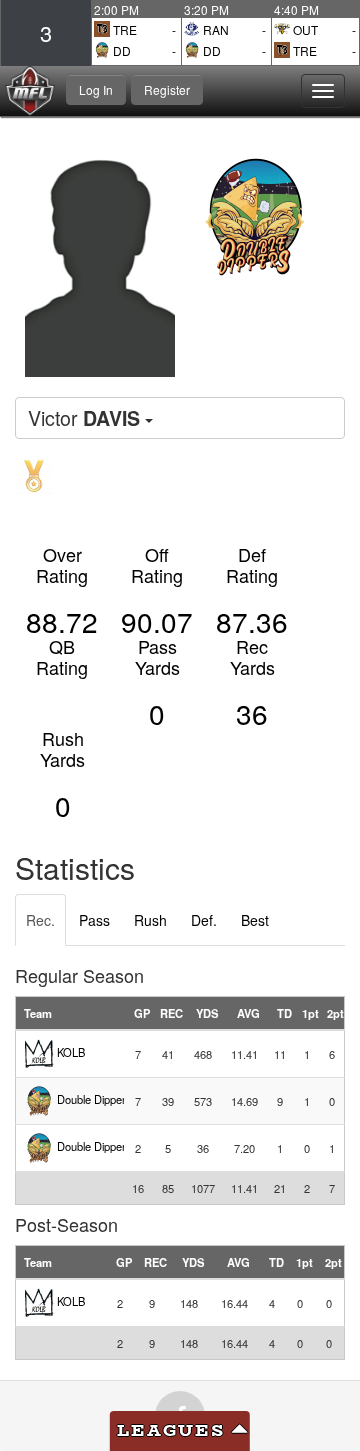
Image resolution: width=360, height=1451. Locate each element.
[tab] (40, 920)
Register (167, 89)
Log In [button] (96, 89)
